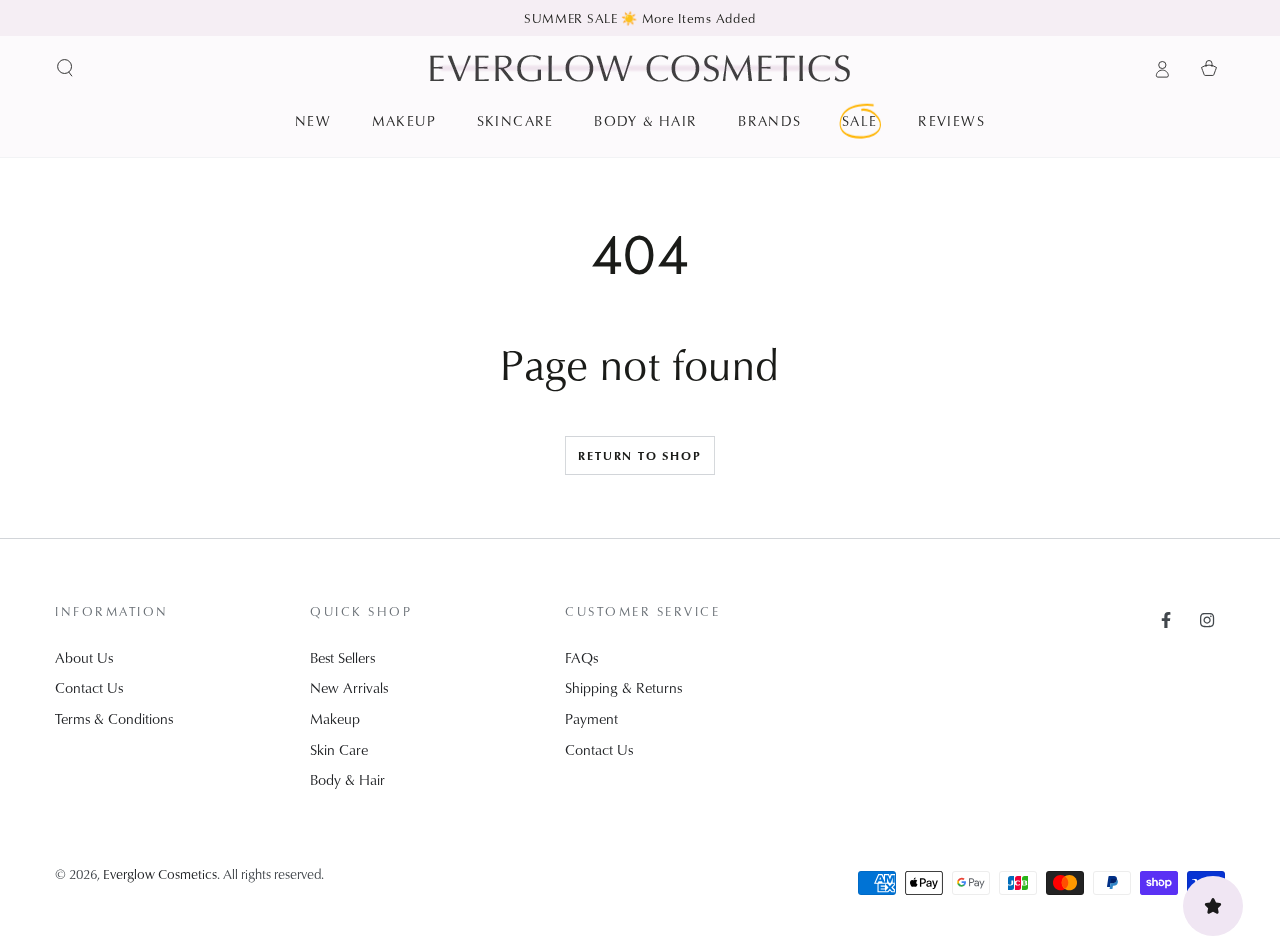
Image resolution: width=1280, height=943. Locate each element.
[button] (65, 68)
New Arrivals (349, 687)
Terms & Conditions (114, 718)
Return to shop (639, 455)
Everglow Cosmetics (160, 873)
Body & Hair (347, 779)
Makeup (335, 718)
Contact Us (89, 687)
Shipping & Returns (623, 687)
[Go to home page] (640, 68)
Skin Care (339, 749)
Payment (591, 718)
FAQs (581, 657)
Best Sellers (342, 657)
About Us (84, 657)
